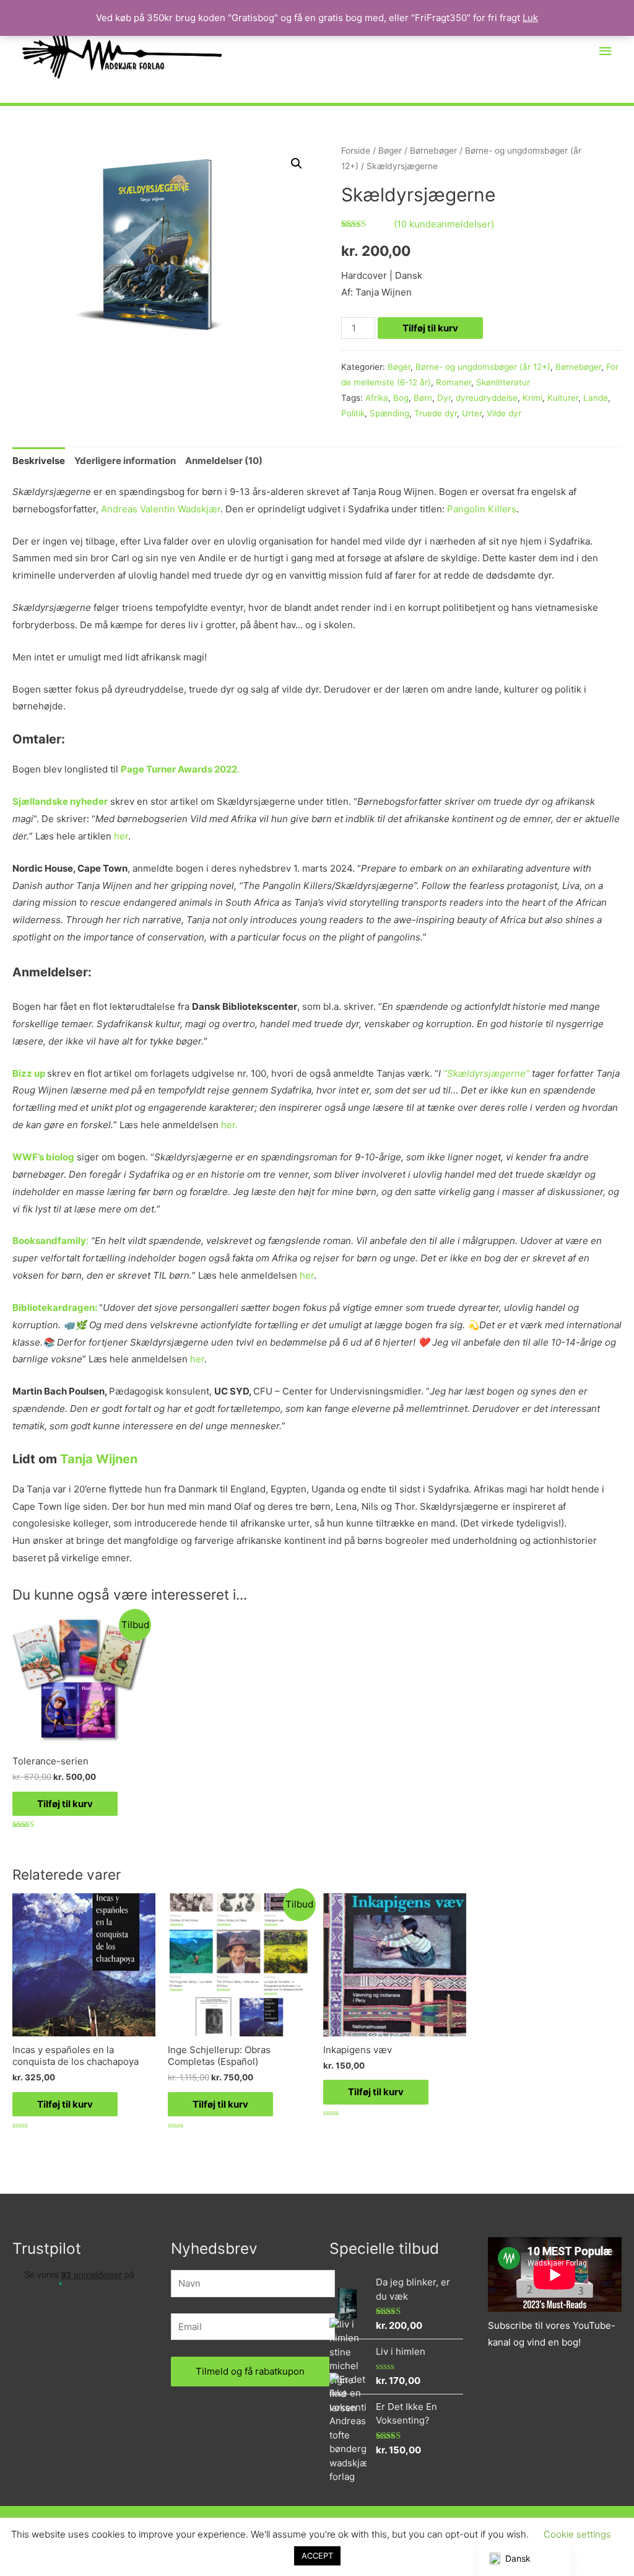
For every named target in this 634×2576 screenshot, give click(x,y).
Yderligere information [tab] (125, 461)
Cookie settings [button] (577, 2534)
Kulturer (563, 398)
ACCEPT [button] (317, 2556)
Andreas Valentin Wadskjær (161, 509)
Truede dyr (436, 413)
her (121, 836)
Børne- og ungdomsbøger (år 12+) (483, 367)
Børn (423, 398)
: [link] (89, 1241)
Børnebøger (433, 151)
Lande (596, 398)
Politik (353, 413)
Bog (401, 398)
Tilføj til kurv (430, 328)
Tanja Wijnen (99, 1459)
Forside (356, 151)
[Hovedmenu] (606, 51)
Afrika (377, 398)
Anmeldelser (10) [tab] (224, 461)
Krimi (532, 398)
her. (229, 1125)
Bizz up (29, 1073)
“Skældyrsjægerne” (486, 1073)
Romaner (454, 382)
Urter (472, 413)
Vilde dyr (504, 413)
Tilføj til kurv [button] (65, 1804)
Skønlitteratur (503, 382)
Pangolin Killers (482, 509)
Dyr (444, 398)
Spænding (389, 413)
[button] (297, 164)
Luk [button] (530, 18)
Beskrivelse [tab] (39, 461)
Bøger (390, 151)
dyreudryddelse (487, 398)
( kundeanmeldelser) (444, 224)
